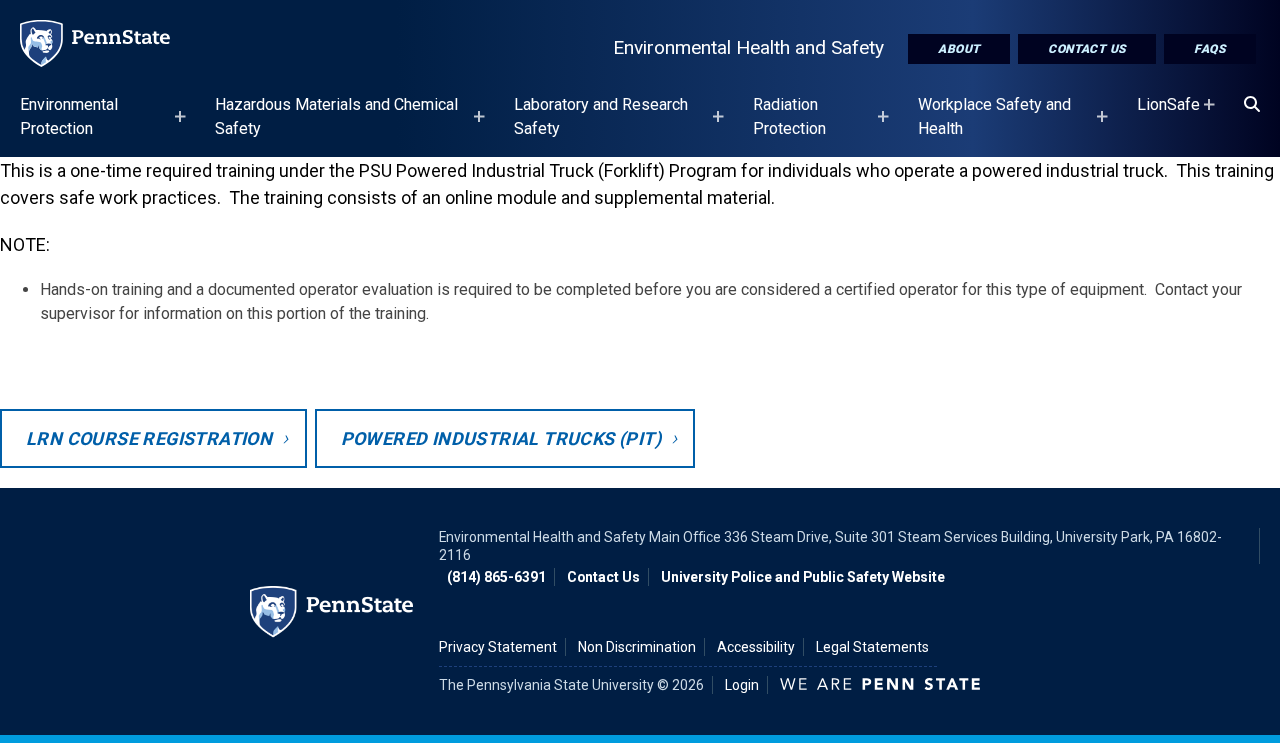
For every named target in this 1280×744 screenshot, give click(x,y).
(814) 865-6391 (496, 577)
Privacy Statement (498, 647)
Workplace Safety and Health (994, 126)
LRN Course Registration (149, 438)
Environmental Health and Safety (748, 47)
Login (742, 685)
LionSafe (1168, 114)
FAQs (1210, 49)
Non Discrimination (637, 647)
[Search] (1252, 105)
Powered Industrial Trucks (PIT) (501, 438)
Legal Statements (872, 647)
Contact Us (1087, 49)
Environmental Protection (69, 126)
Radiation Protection (789, 126)
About (959, 49)
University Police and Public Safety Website (803, 577)
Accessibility (756, 647)
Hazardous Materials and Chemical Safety (336, 126)
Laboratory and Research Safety (601, 126)
